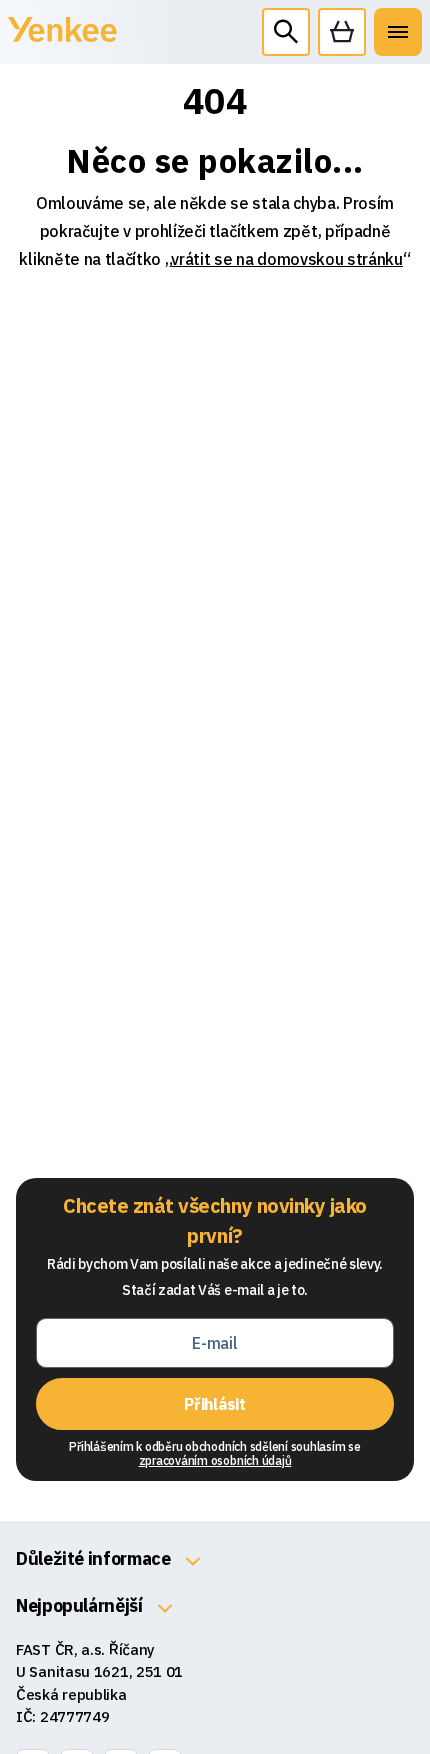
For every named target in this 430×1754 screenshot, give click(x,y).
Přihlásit (214, 1404)
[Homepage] (62, 40)
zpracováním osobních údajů (215, 1460)
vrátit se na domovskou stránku (286, 259)
